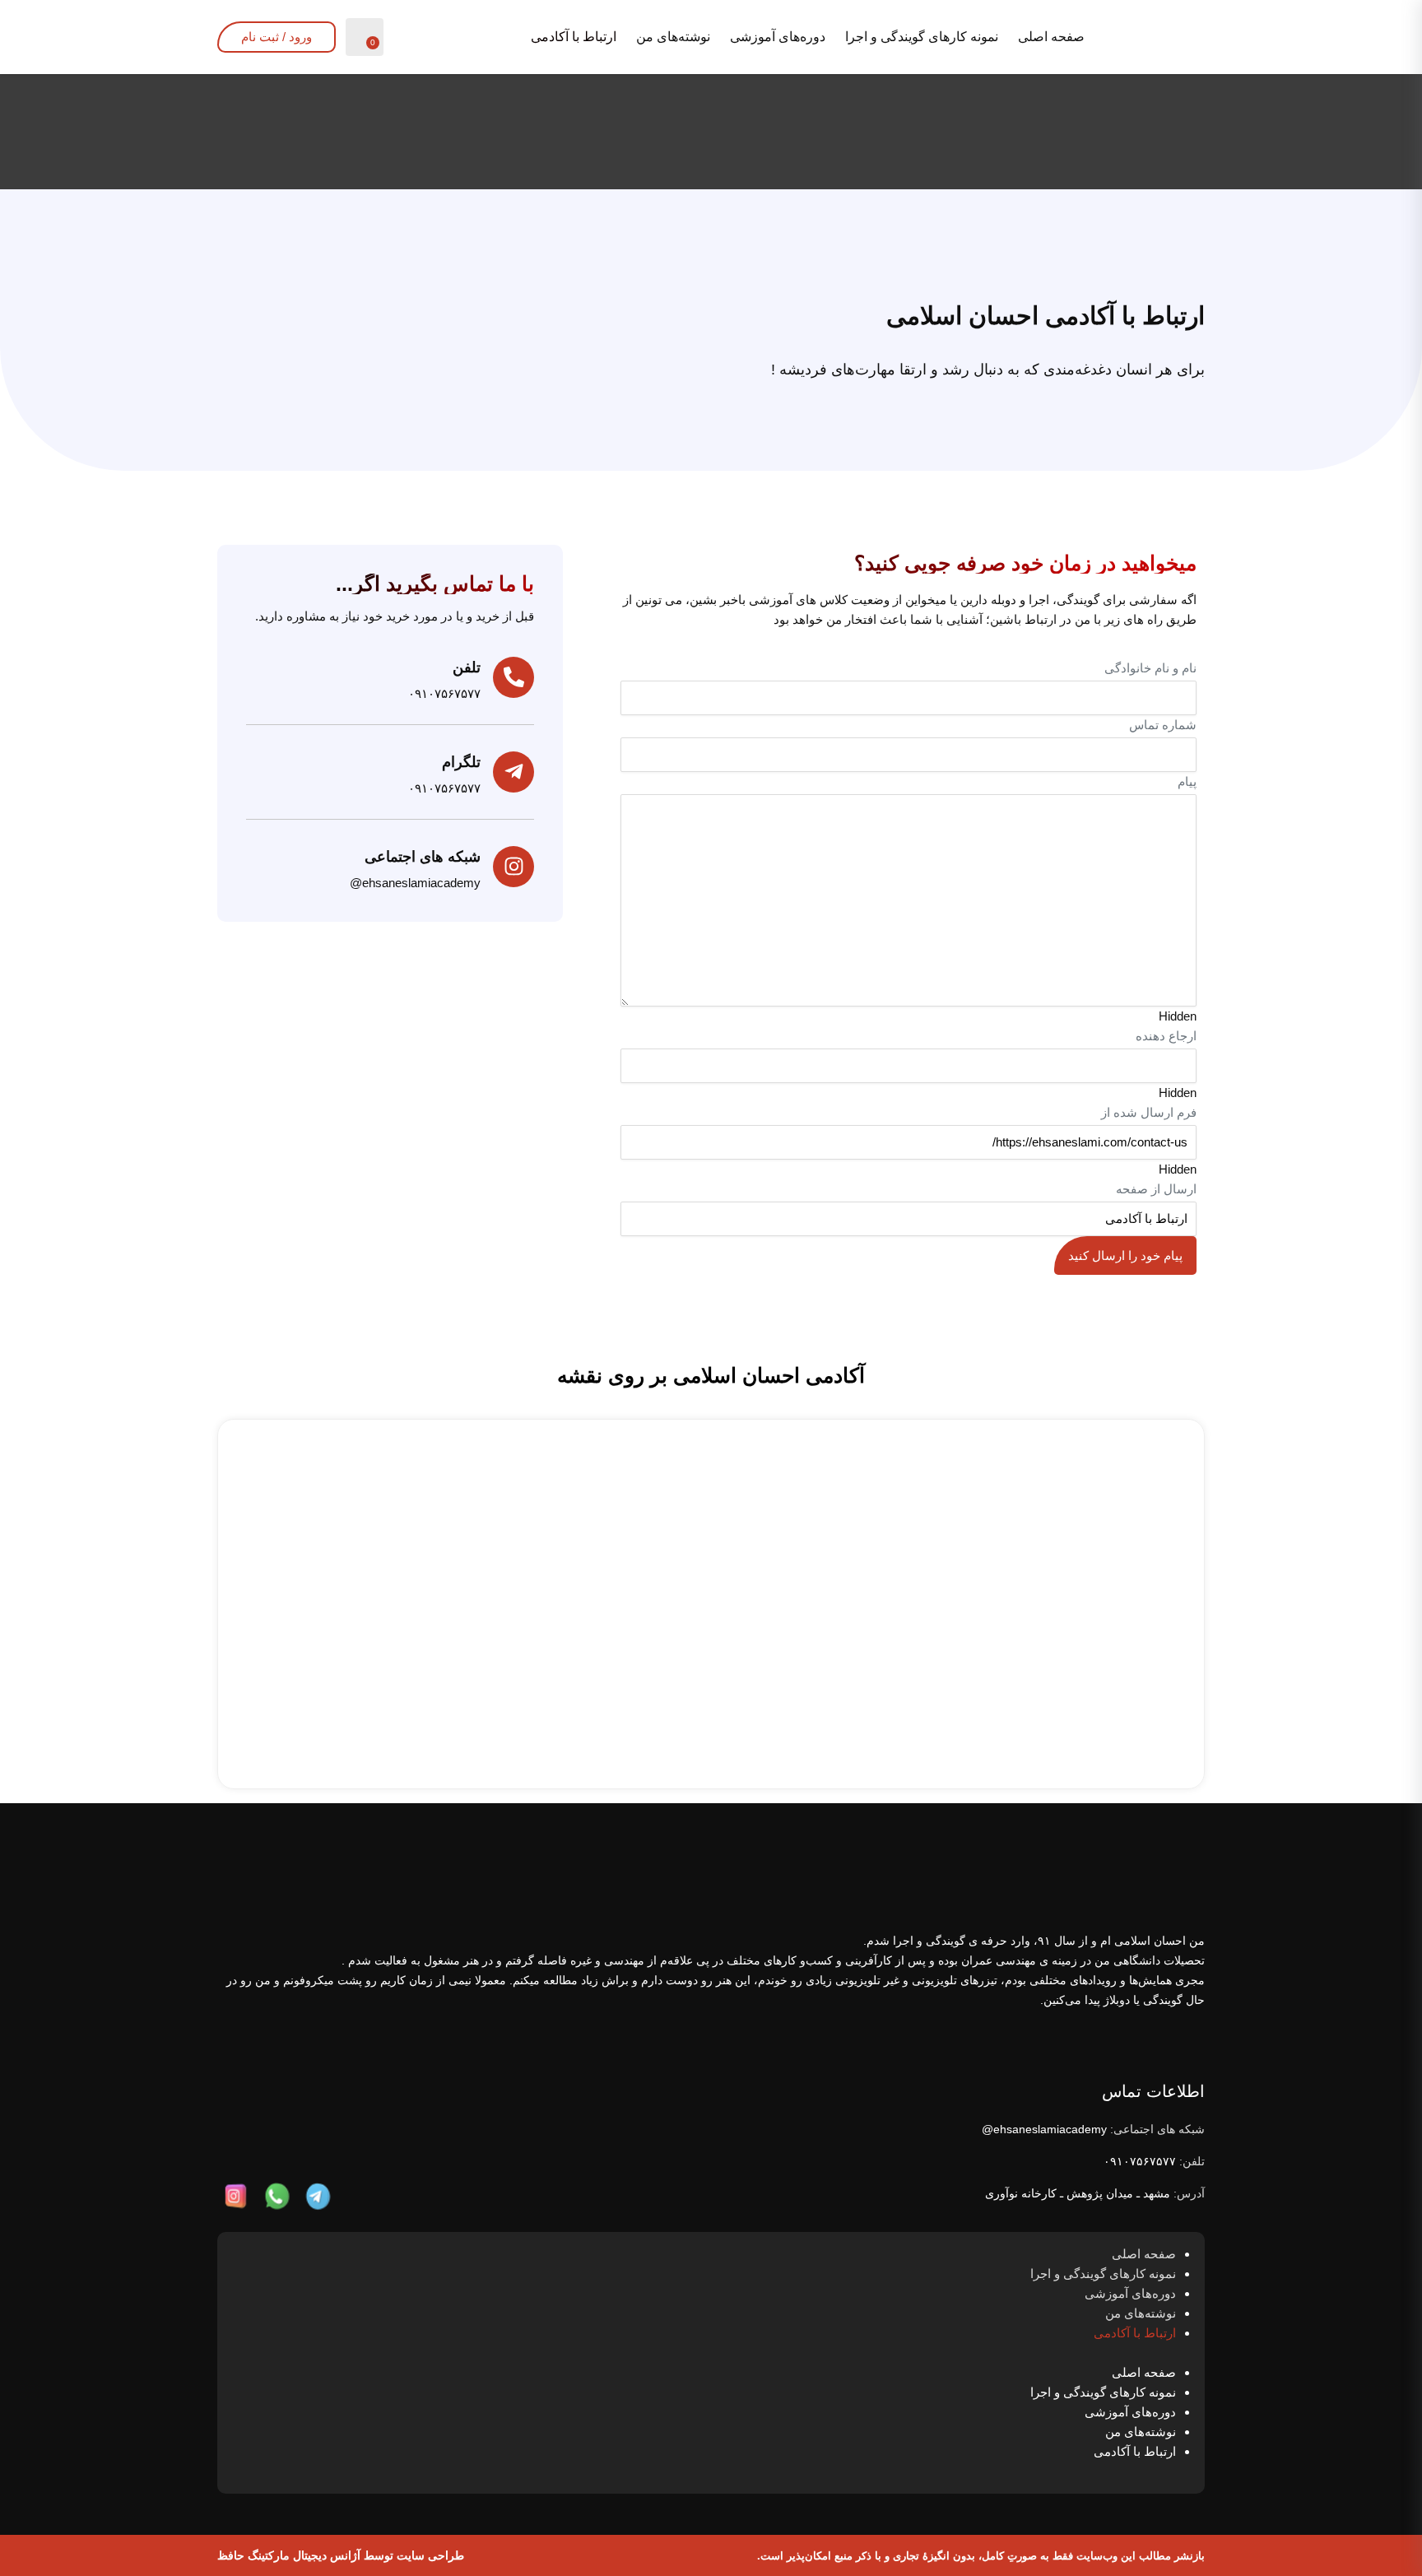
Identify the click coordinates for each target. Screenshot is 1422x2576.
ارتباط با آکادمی (574, 37)
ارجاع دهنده (1166, 1036)
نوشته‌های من (673, 37)
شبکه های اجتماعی (423, 857)
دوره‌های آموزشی (778, 37)
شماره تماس (1163, 725)
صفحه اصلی (1051, 37)
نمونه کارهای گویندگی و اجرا (922, 37)
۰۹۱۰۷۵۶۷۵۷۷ (1140, 2161)
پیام (1187, 781)
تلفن (467, 667)
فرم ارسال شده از (1149, 1112)
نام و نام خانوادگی (1150, 668)
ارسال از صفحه (1156, 1189)
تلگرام (461, 762)
